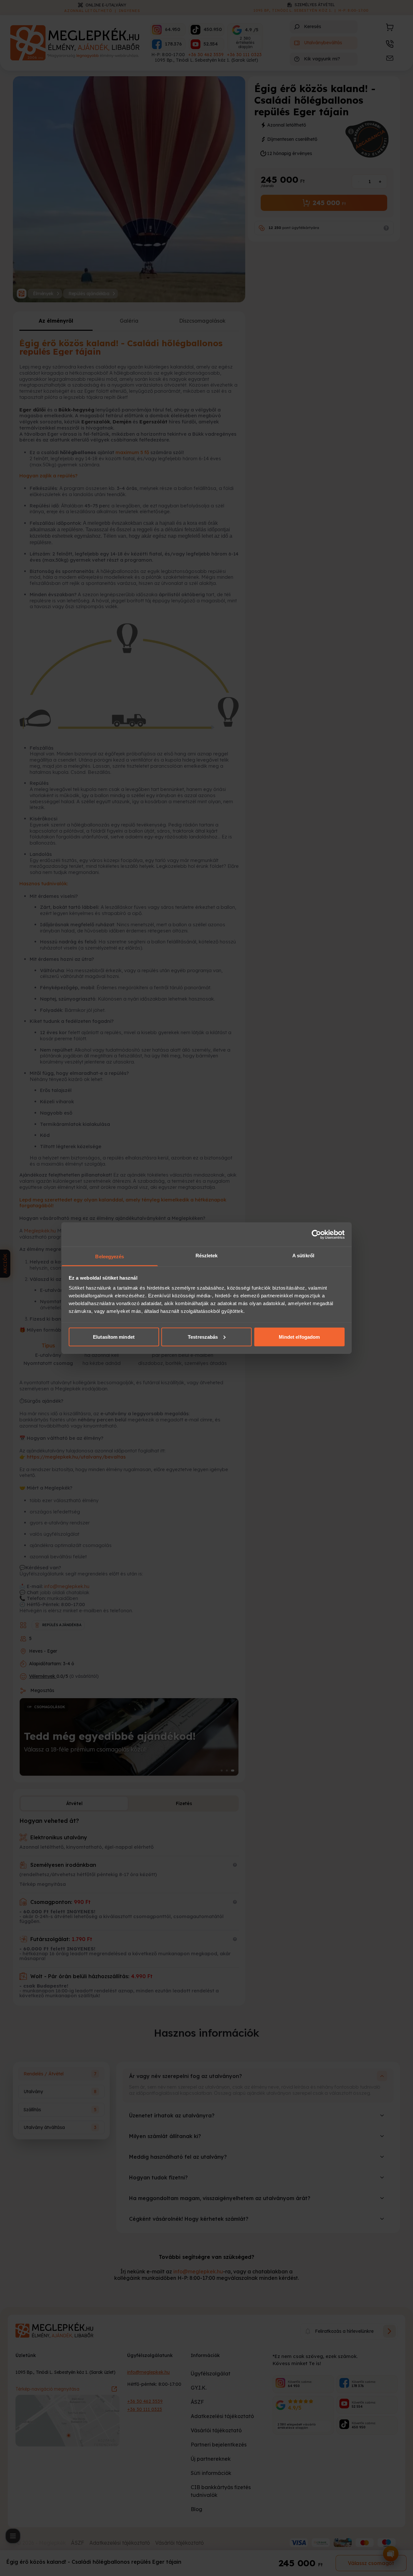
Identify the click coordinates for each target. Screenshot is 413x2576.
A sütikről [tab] (303, 1256)
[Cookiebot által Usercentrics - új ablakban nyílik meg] (316, 1234)
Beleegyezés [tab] (110, 1257)
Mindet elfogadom (299, 1337)
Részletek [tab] (207, 1256)
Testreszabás (203, 1337)
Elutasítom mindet (114, 1337)
